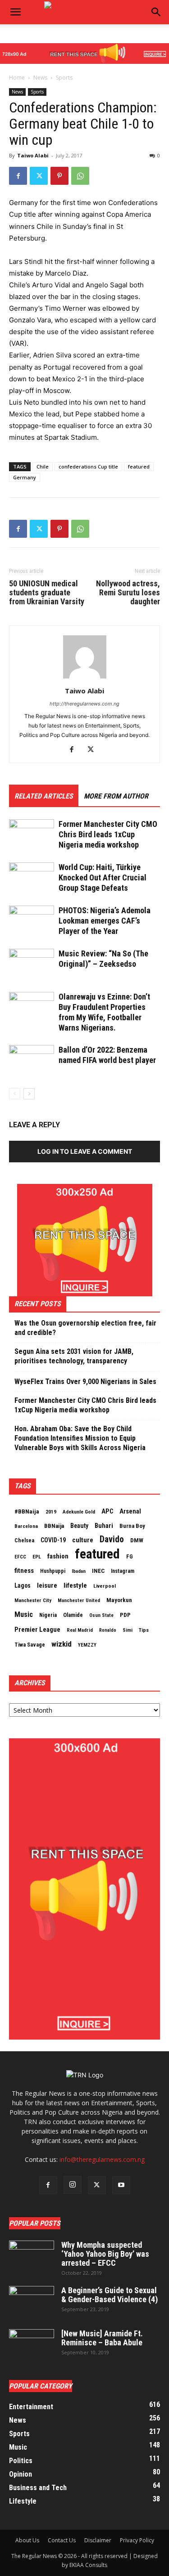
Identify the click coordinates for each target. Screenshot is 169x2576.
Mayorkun (119, 1600)
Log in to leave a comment (85, 1151)
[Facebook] (18, 176)
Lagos (23, 1585)
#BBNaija (27, 1511)
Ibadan (79, 1571)
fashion (58, 1556)
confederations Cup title (88, 467)
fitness (24, 1571)
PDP (125, 1615)
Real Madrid (80, 1630)
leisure (47, 1585)
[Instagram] (73, 2185)
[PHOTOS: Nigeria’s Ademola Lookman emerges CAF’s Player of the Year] (32, 921)
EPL (37, 1557)
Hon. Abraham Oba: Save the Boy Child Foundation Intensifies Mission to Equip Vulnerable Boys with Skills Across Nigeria (80, 1438)
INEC (98, 1571)
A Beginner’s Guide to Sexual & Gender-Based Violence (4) (110, 2295)
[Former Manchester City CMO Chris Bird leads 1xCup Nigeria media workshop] (32, 835)
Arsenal (130, 1511)
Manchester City (33, 1600)
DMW (137, 1540)
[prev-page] (15, 1094)
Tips (144, 1630)
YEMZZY (87, 1645)
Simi (128, 1630)
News (40, 78)
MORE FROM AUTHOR (116, 796)
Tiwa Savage (30, 1645)
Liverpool (105, 1586)
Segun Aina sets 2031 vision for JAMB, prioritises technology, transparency (74, 1356)
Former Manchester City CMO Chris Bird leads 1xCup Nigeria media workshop (108, 834)
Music (24, 1614)
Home (17, 78)
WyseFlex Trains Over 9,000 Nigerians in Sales (85, 1382)
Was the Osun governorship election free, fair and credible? (85, 1328)
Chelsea (24, 1540)
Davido (112, 1540)
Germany (25, 477)
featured (139, 467)
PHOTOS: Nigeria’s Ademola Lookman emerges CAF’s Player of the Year (105, 921)
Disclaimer (98, 2540)
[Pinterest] (59, 176)
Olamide (73, 1615)
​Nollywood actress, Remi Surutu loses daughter (128, 593)
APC (107, 1511)
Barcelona (26, 1526)
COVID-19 (53, 1540)
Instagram (123, 1571)
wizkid (62, 1644)
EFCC (20, 1557)
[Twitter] (39, 176)
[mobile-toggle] (15, 12)
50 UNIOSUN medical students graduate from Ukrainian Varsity (47, 593)
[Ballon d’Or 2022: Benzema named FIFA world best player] (32, 1060)
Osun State (101, 1615)
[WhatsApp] (80, 176)
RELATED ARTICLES (44, 796)
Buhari (104, 1526)
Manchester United (79, 1601)
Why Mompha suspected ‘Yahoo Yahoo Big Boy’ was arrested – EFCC (105, 2254)
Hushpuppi (53, 1571)
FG (130, 1556)
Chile (43, 467)
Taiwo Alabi (33, 155)
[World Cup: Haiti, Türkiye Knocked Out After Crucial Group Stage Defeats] (32, 878)
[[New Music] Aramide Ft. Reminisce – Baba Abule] (32, 2345)
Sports (64, 78)
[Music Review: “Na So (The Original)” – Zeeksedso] (32, 964)
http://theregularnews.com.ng (84, 704)
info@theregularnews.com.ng (102, 2159)
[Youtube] (121, 2185)
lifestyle (75, 1585)
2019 (51, 1512)
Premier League (37, 1630)
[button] (156, 12)
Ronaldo (108, 1630)
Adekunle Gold (79, 1512)
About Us (27, 2540)
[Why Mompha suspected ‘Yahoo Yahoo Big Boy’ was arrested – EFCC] (32, 2256)
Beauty (79, 1526)
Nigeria (48, 1615)
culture (83, 1540)
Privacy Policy (137, 2540)
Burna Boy (132, 1526)
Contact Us (62, 2540)
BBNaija (54, 1526)
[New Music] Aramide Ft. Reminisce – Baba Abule (102, 2338)
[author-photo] (85, 678)
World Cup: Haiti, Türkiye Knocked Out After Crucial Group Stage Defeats (103, 877)
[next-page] (29, 1094)
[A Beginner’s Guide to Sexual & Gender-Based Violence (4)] (32, 2302)
